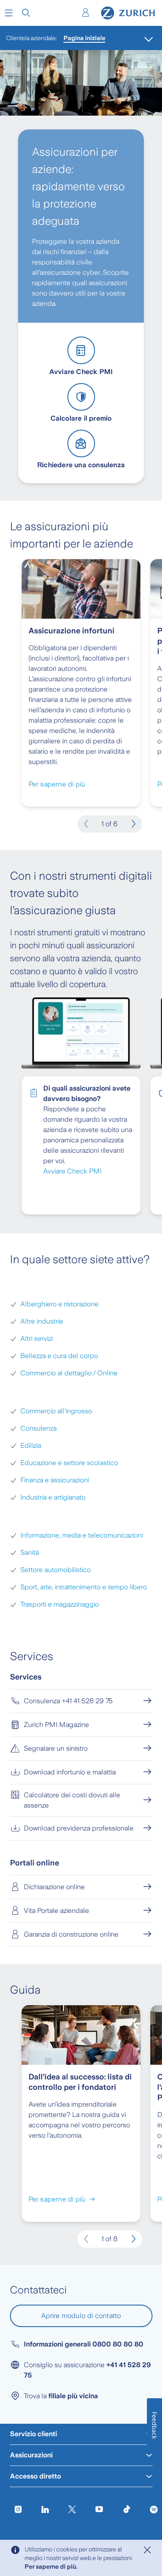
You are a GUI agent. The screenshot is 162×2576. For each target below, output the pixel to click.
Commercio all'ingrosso (56, 1411)
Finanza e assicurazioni (55, 1480)
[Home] (128, 13)
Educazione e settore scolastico (69, 1463)
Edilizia (31, 1445)
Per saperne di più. (51, 2567)
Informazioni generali (84, 2344)
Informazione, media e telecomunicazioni (82, 1535)
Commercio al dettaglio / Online (69, 1373)
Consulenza (38, 1428)
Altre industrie (42, 1321)
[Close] (147, 2550)
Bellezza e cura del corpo (59, 1356)
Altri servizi (37, 1338)
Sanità (30, 1552)
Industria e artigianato (53, 1497)
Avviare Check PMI (72, 1171)
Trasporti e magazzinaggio (60, 1604)
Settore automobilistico (56, 1570)
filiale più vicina (73, 2396)
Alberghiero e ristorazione (59, 1304)
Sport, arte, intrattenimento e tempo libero (84, 1587)
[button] (9, 13)
